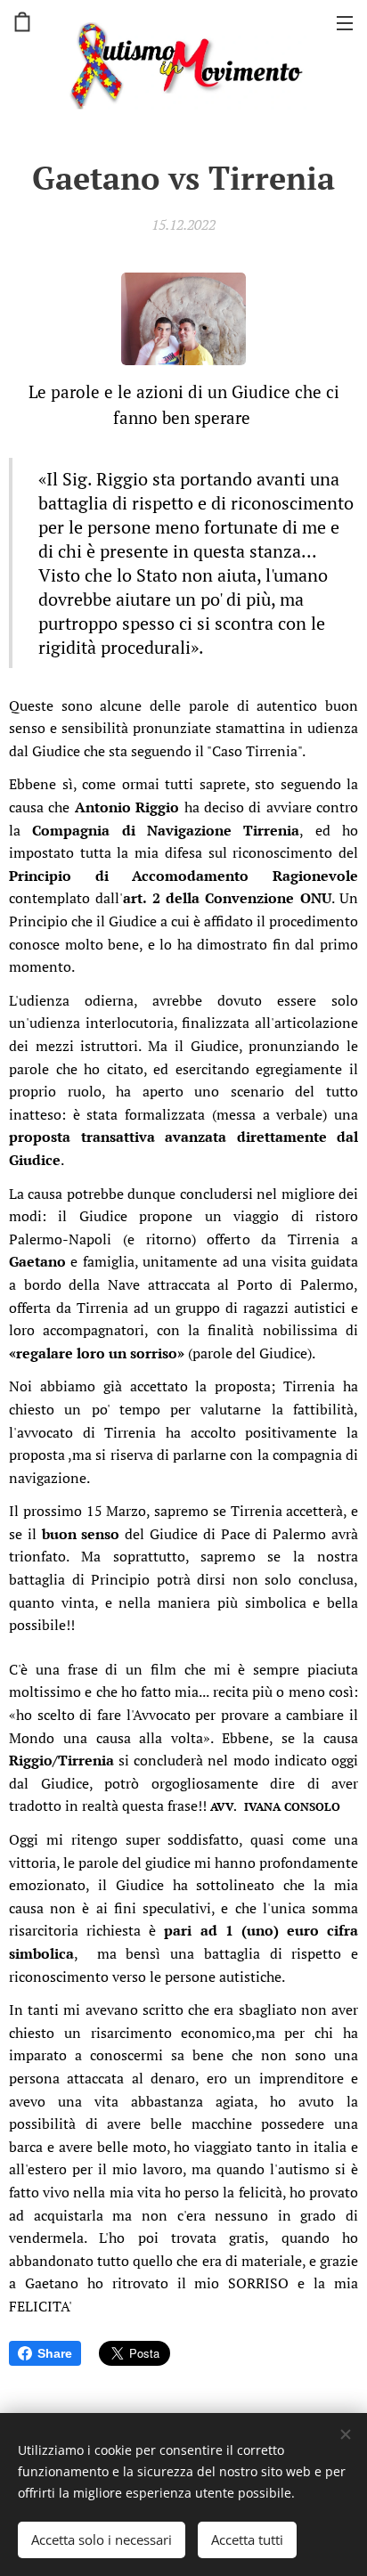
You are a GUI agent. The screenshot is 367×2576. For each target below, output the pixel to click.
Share (55, 2353)
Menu (345, 22)
